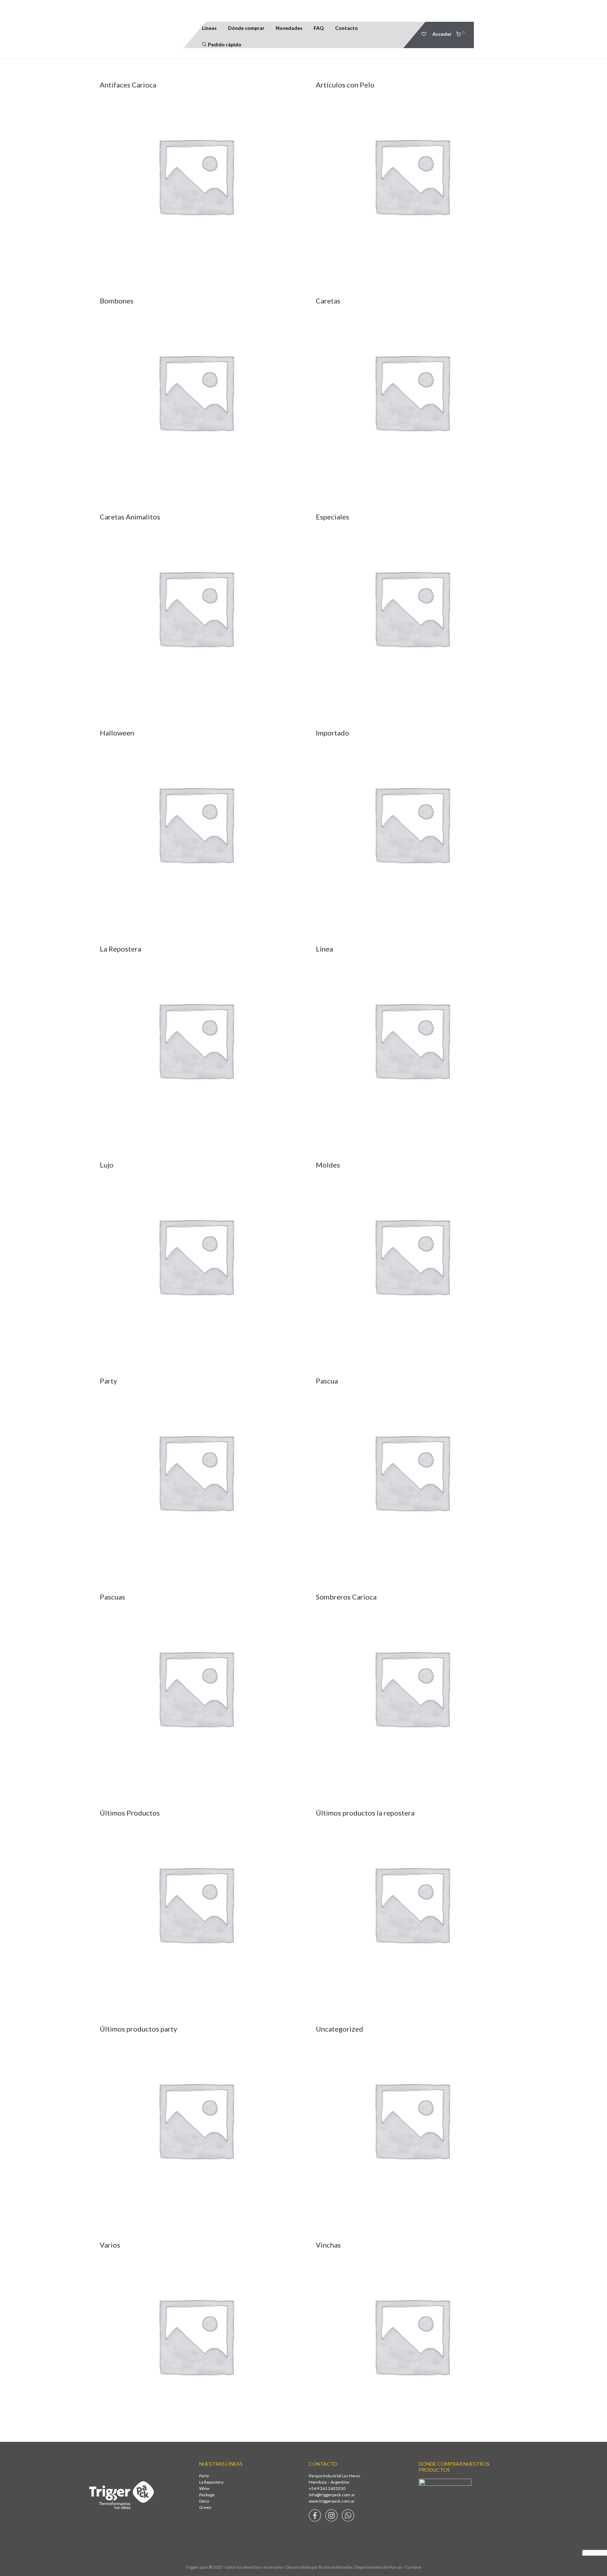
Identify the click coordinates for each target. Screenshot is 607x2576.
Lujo (107, 1165)
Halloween (117, 733)
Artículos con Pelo (345, 85)
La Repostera (120, 949)
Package (207, 2495)
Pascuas (112, 1597)
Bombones (117, 301)
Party (108, 1381)
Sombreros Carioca (346, 1597)
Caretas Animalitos (130, 517)
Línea (324, 949)
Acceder (442, 34)
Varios (110, 2245)
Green (205, 2507)
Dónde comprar (246, 28)
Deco (204, 2501)
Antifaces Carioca (128, 85)
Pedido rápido (224, 44)
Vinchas (328, 2245)
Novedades (289, 28)
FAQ (319, 28)
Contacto (347, 28)
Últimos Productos (130, 1813)
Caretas (328, 301)
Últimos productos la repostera (365, 1813)
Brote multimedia (335, 2567)
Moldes (328, 1165)
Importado (332, 733)
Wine (204, 2488)
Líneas (209, 28)
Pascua (327, 1381)
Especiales (332, 517)
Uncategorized (340, 2029)
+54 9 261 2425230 (327, 2488)
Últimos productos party (138, 2029)
